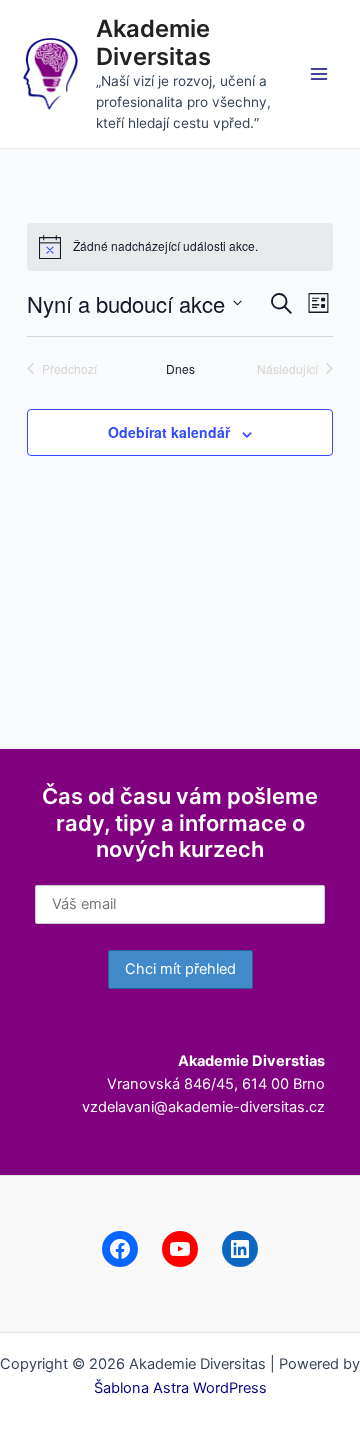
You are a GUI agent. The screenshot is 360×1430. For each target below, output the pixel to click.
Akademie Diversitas (153, 42)
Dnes (180, 369)
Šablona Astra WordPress (180, 1388)
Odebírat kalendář (169, 432)
